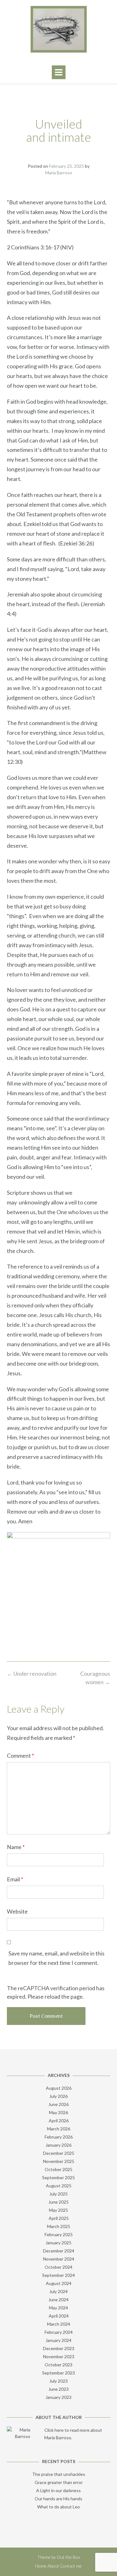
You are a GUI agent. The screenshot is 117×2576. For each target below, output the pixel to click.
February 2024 (59, 2332)
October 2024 (58, 2267)
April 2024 (59, 2316)
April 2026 (59, 2121)
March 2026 (59, 2129)
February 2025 (59, 2234)
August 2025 (59, 2186)
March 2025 (59, 2226)
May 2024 (58, 2308)
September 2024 (58, 2275)
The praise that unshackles (59, 2474)
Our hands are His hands (58, 2499)
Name (16, 1847)
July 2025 (58, 2194)
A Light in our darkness (58, 2490)
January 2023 (58, 2397)
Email (15, 1879)
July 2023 (58, 2381)
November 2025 (59, 2161)
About (53, 2566)
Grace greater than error (59, 2482)
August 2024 (59, 2283)
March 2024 (59, 2324)
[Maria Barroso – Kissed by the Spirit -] (58, 29)
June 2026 (58, 2104)
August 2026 (59, 2088)
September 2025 (58, 2177)
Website (17, 1911)
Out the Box (68, 2557)
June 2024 (58, 2300)
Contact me (71, 2566)
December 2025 (59, 2153)
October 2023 (58, 2365)
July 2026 (58, 2096)
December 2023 (59, 2348)
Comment (20, 1756)
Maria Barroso (59, 173)
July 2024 (58, 2291)
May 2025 (58, 2210)
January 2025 (58, 2243)
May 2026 (58, 2112)
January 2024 (58, 2340)
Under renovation (32, 1674)
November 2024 (59, 2259)
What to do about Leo (58, 2507)
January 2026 (58, 2145)
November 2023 (59, 2356)
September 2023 (58, 2373)
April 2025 (59, 2218)
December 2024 (59, 2251)
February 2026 (59, 2137)
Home (41, 2566)
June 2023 (58, 2389)
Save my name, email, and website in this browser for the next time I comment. (56, 1958)
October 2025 (58, 2169)
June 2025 (58, 2202)
